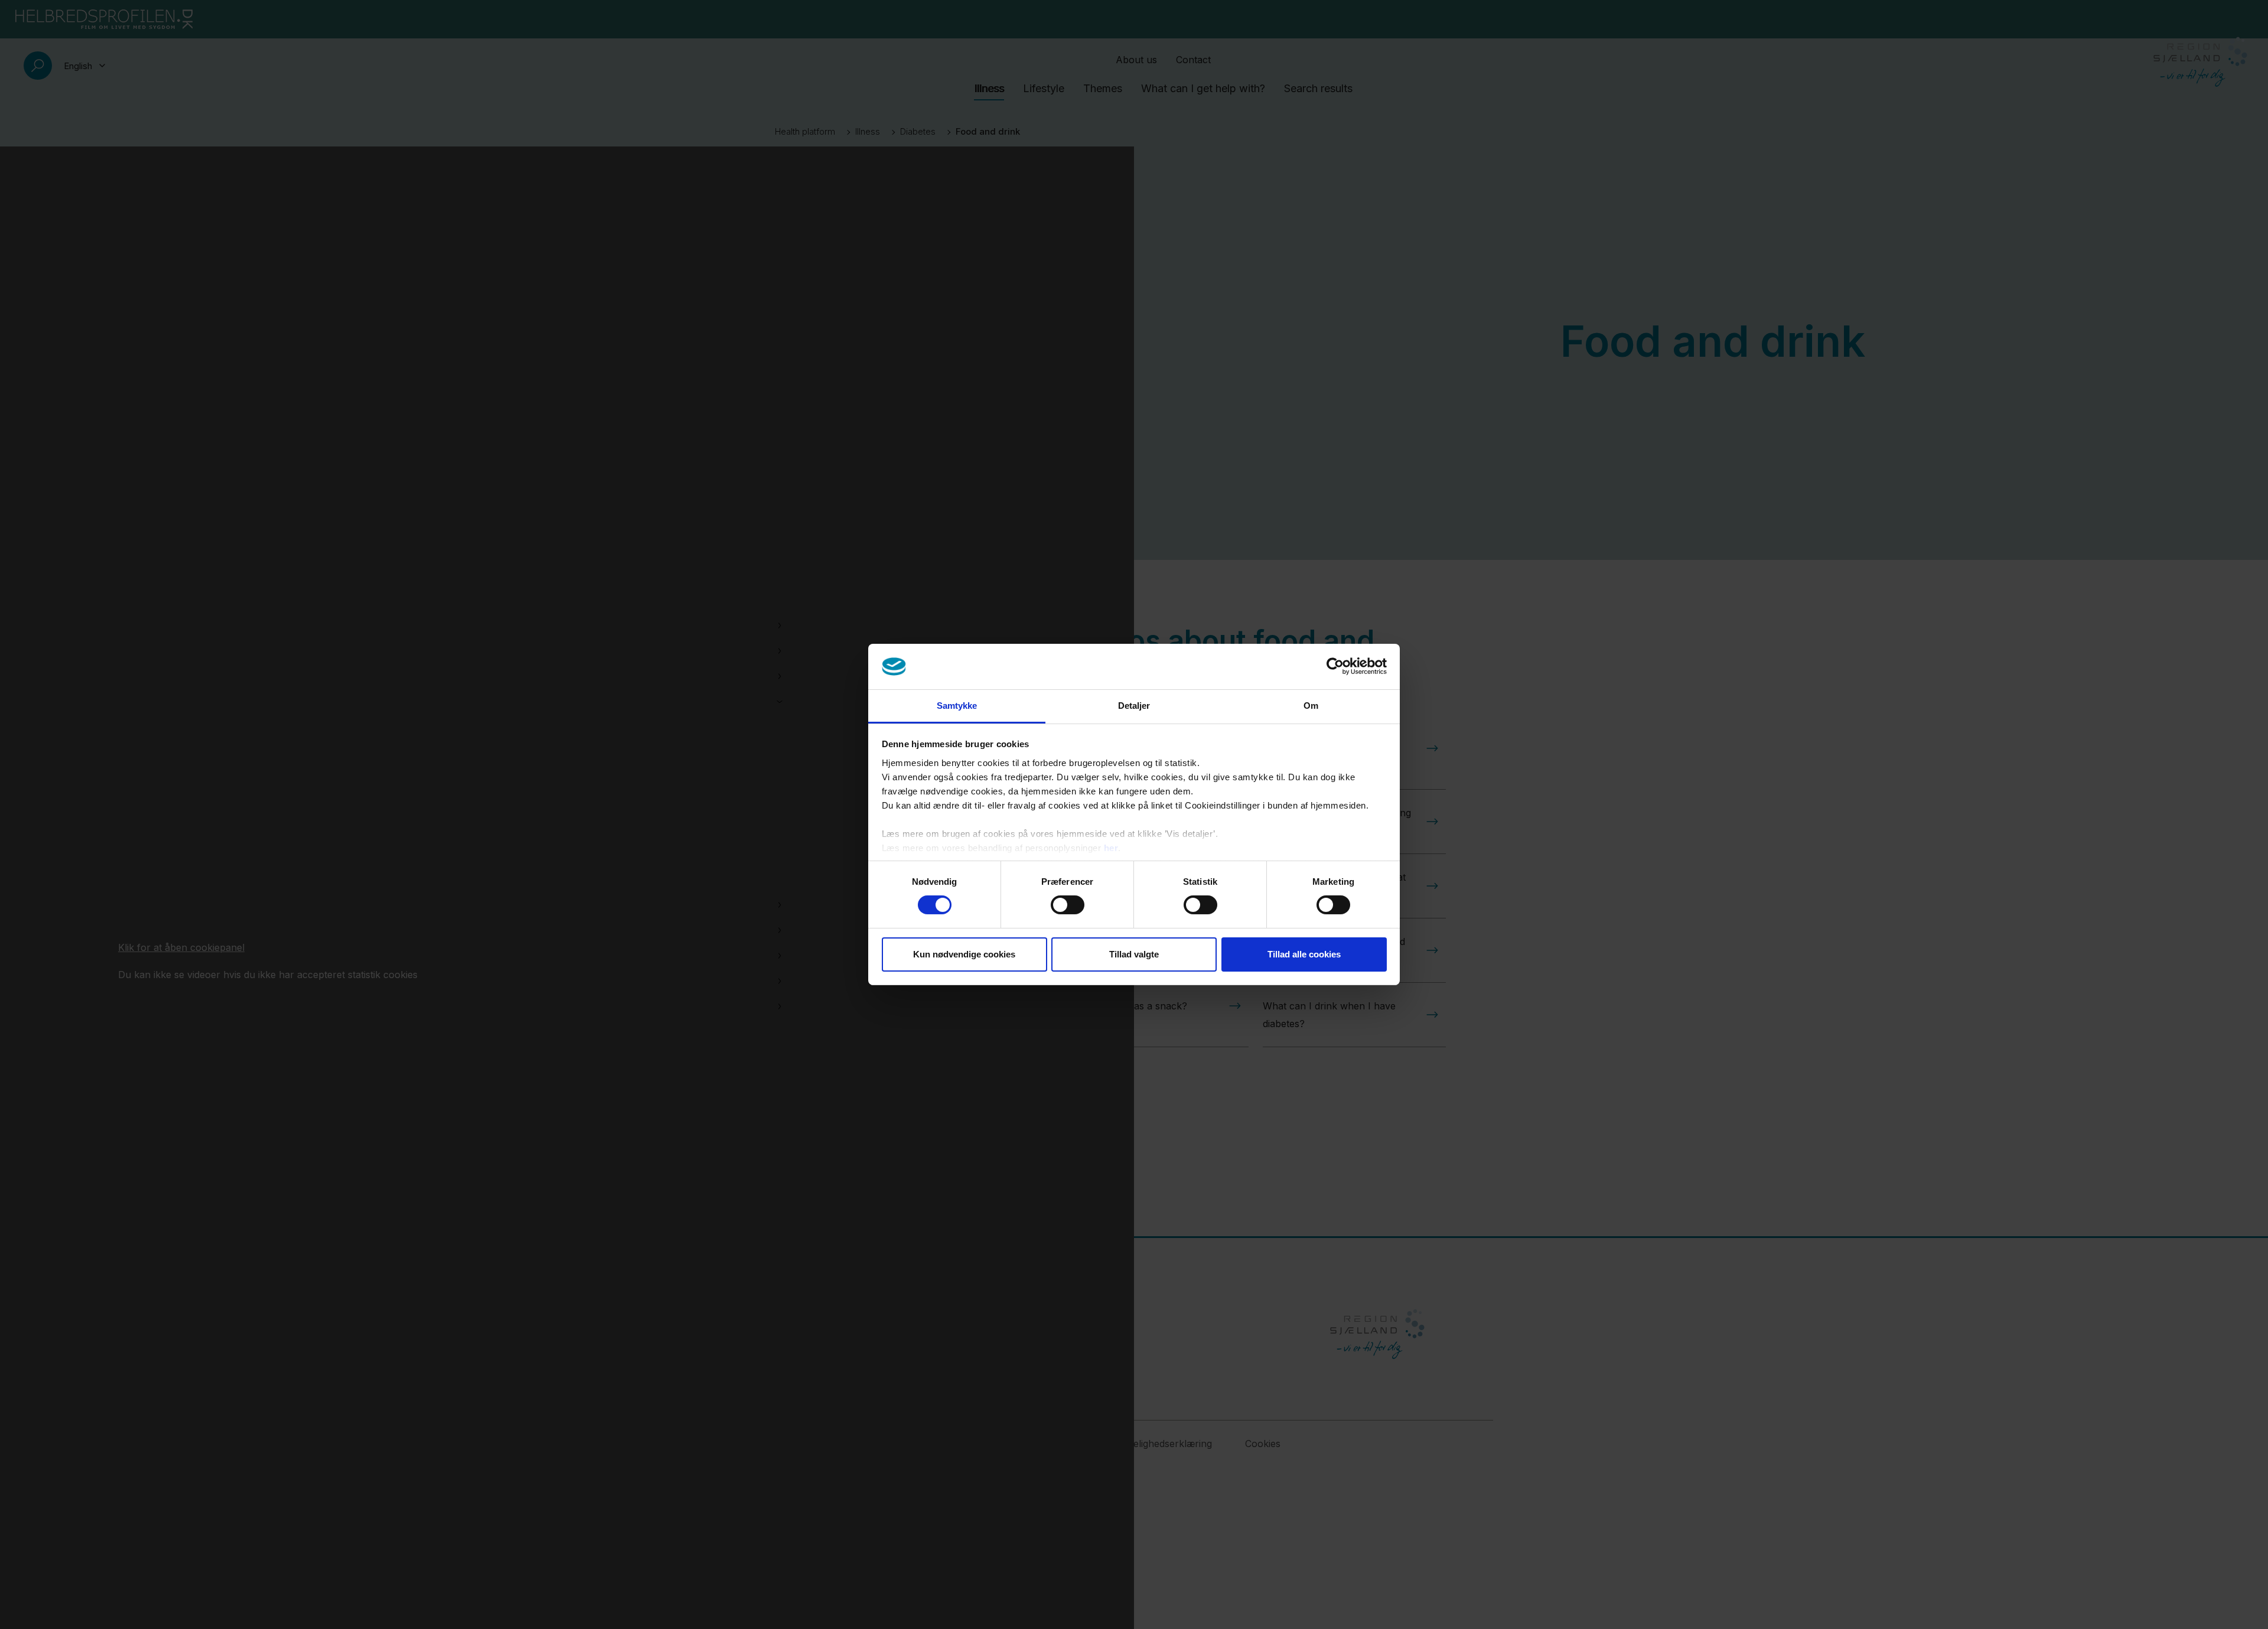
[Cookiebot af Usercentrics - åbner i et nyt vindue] (1335, 666)
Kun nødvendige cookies (964, 954)
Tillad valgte (1134, 954)
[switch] (1068, 905)
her (1111, 848)
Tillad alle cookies (1304, 954)
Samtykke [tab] (957, 706)
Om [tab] (1311, 706)
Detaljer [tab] (1134, 706)
